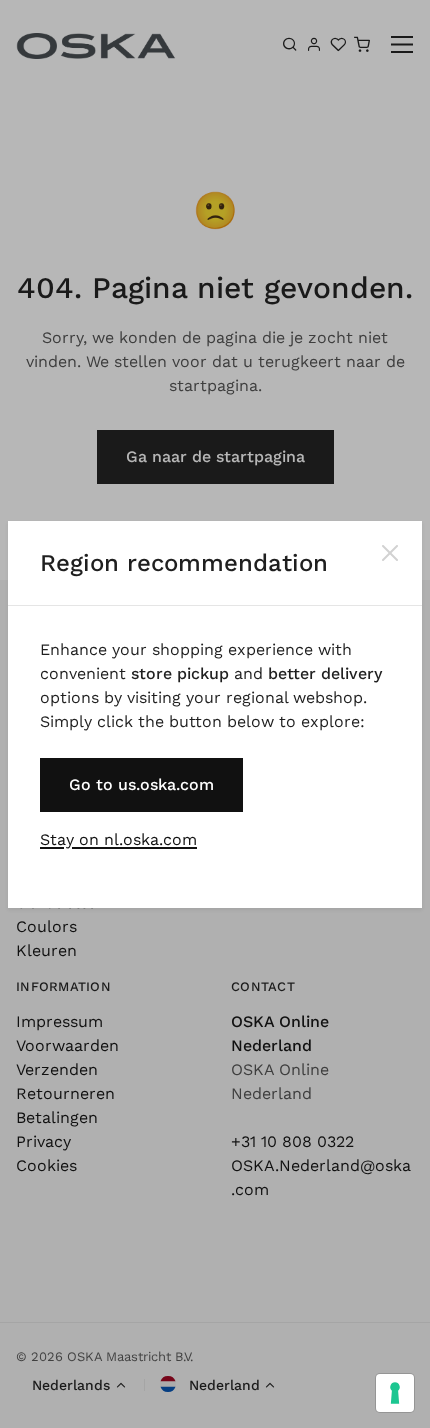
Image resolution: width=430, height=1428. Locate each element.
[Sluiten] (390, 553)
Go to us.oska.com (141, 784)
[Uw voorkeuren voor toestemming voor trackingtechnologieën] (395, 1393)
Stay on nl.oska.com (118, 839)
